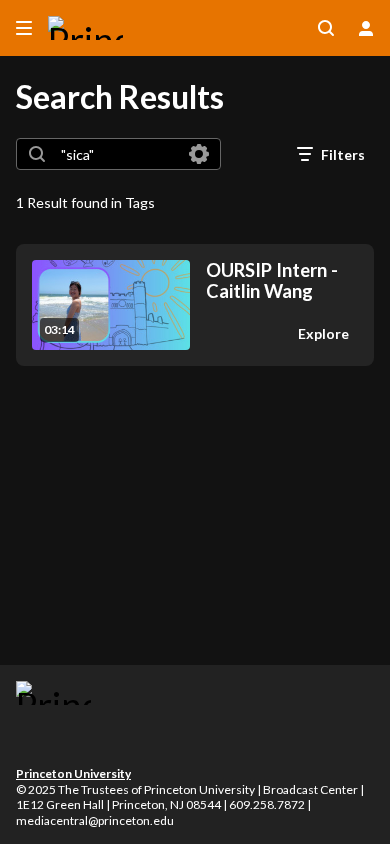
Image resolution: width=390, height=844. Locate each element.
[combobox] (117, 154)
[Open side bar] (24, 28)
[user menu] (366, 28)
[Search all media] (326, 28)
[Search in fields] (199, 154)
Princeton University (73, 773)
